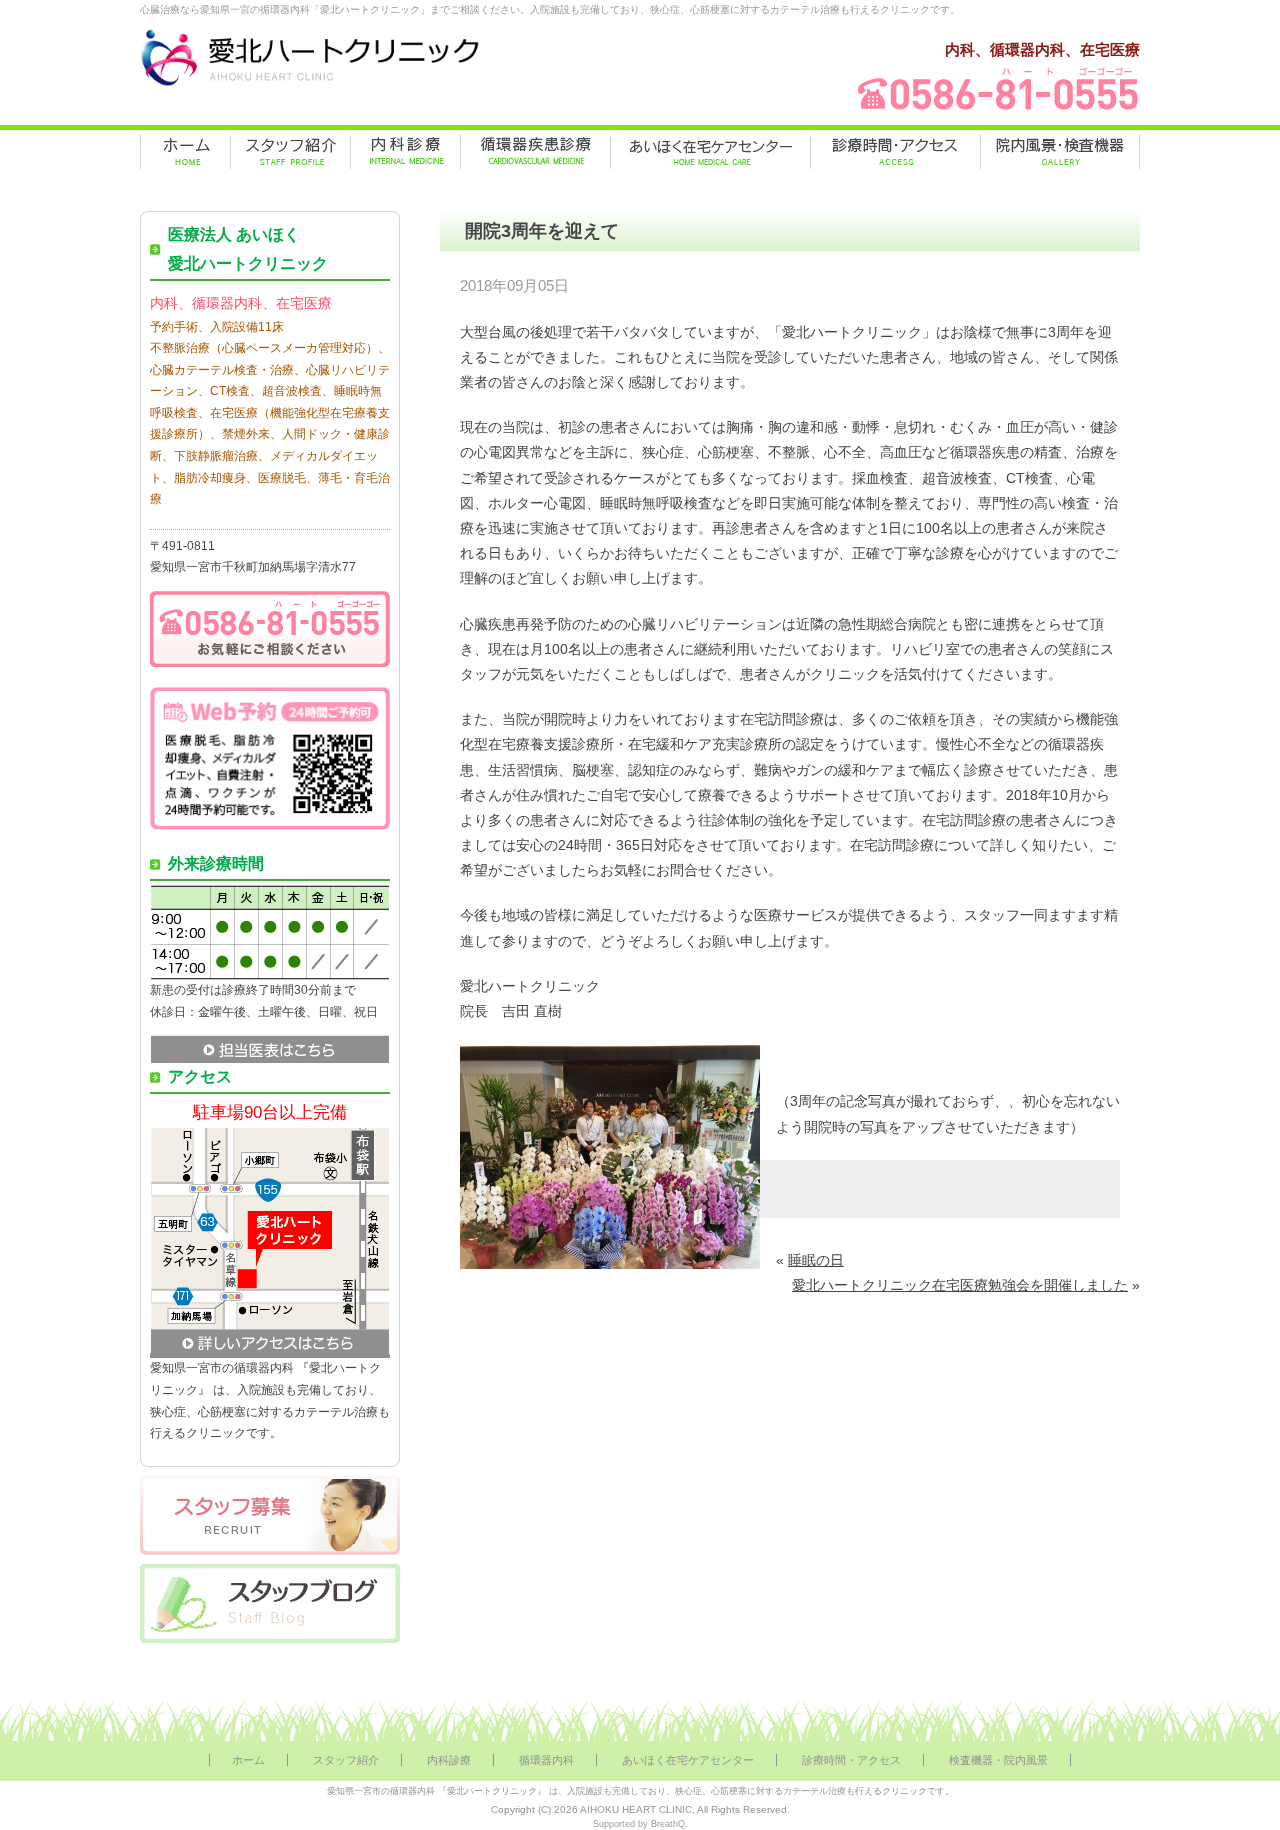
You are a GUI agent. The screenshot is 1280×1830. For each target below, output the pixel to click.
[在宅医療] (710, 152)
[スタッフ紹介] (290, 152)
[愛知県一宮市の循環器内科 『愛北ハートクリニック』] (310, 86)
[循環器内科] (535, 152)
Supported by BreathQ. (640, 1824)
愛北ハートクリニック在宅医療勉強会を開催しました (960, 1285)
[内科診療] (405, 152)
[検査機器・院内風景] (1060, 152)
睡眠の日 (816, 1260)
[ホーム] (185, 152)
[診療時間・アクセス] (895, 152)
